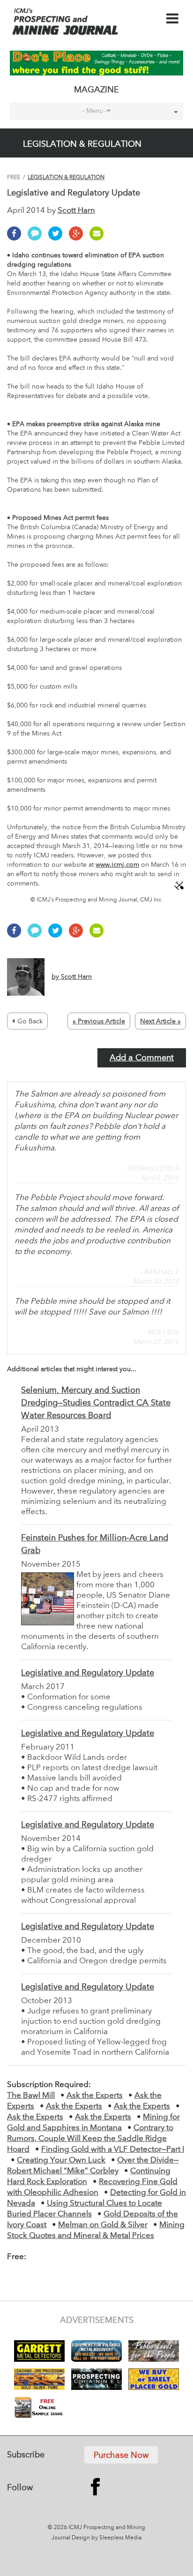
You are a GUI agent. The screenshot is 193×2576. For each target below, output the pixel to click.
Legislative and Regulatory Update (88, 1673)
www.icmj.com (117, 865)
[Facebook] (16, 239)
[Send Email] (99, 239)
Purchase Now (121, 2456)
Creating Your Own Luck (61, 2160)
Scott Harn (76, 211)
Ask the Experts (95, 2096)
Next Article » (160, 1021)
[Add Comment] (37, 239)
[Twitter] (58, 239)
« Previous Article (99, 1021)
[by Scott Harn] (49, 994)
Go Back (30, 1021)
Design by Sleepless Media (107, 2538)
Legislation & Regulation (66, 178)
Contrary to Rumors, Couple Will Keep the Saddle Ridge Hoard (90, 2139)
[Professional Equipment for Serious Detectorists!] (97, 63)
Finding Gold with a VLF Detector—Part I (113, 2150)
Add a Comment (142, 1058)
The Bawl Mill (31, 2096)
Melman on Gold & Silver (103, 2225)
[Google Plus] (78, 239)
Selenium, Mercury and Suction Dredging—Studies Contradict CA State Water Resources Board (96, 1403)
